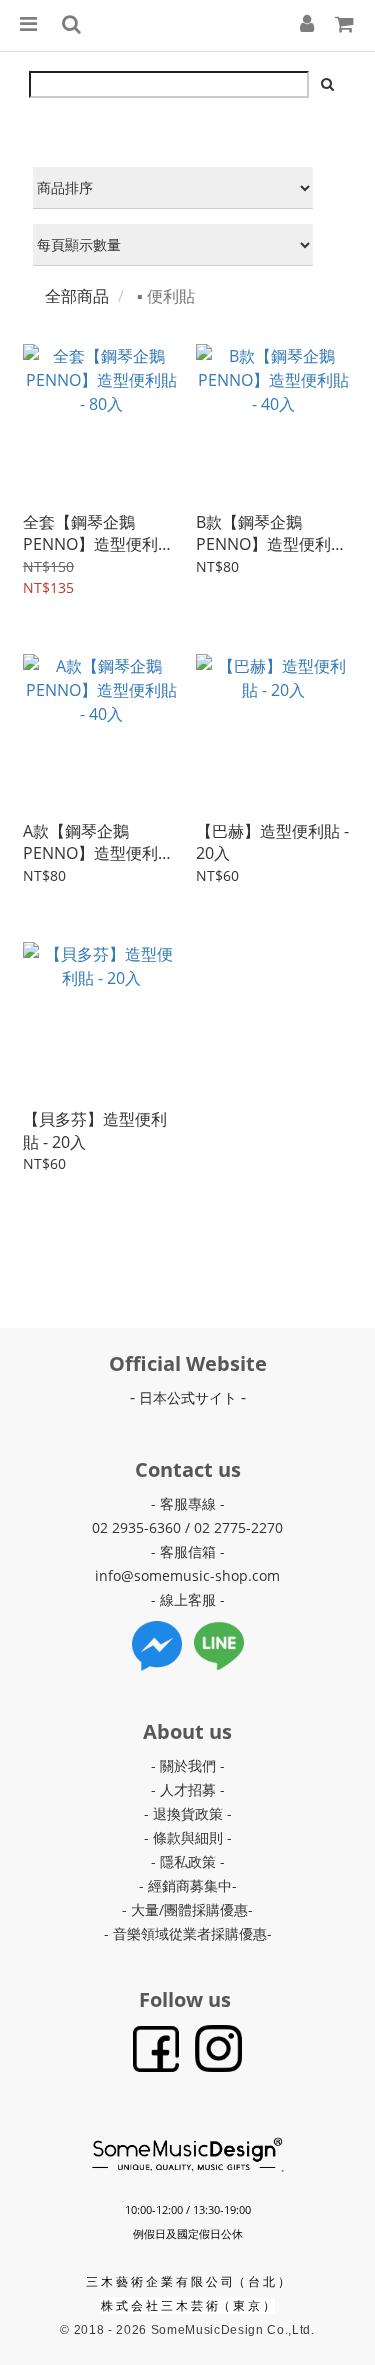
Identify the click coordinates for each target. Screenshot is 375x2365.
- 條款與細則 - (188, 1837)
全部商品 (77, 296)
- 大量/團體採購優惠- (187, 1909)
